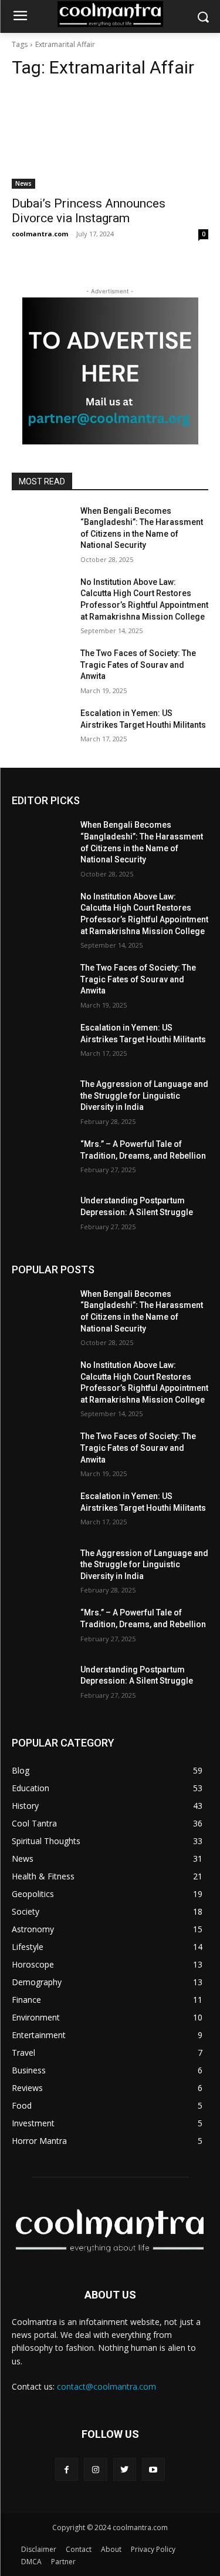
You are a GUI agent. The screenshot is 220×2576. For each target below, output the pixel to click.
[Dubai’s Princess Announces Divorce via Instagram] (110, 139)
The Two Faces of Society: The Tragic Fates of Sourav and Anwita (138, 665)
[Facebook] (67, 2469)
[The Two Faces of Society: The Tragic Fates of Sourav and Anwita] (41, 668)
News (23, 183)
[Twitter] (125, 2469)
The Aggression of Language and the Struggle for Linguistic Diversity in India (144, 1095)
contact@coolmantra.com (106, 2386)
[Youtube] (153, 2469)
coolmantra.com (40, 234)
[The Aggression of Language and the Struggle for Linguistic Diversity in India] (41, 1099)
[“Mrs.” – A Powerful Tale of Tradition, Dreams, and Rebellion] (41, 1159)
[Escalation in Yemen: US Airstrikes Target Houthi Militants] (41, 728)
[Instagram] (95, 2469)
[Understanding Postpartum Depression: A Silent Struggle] (41, 1216)
